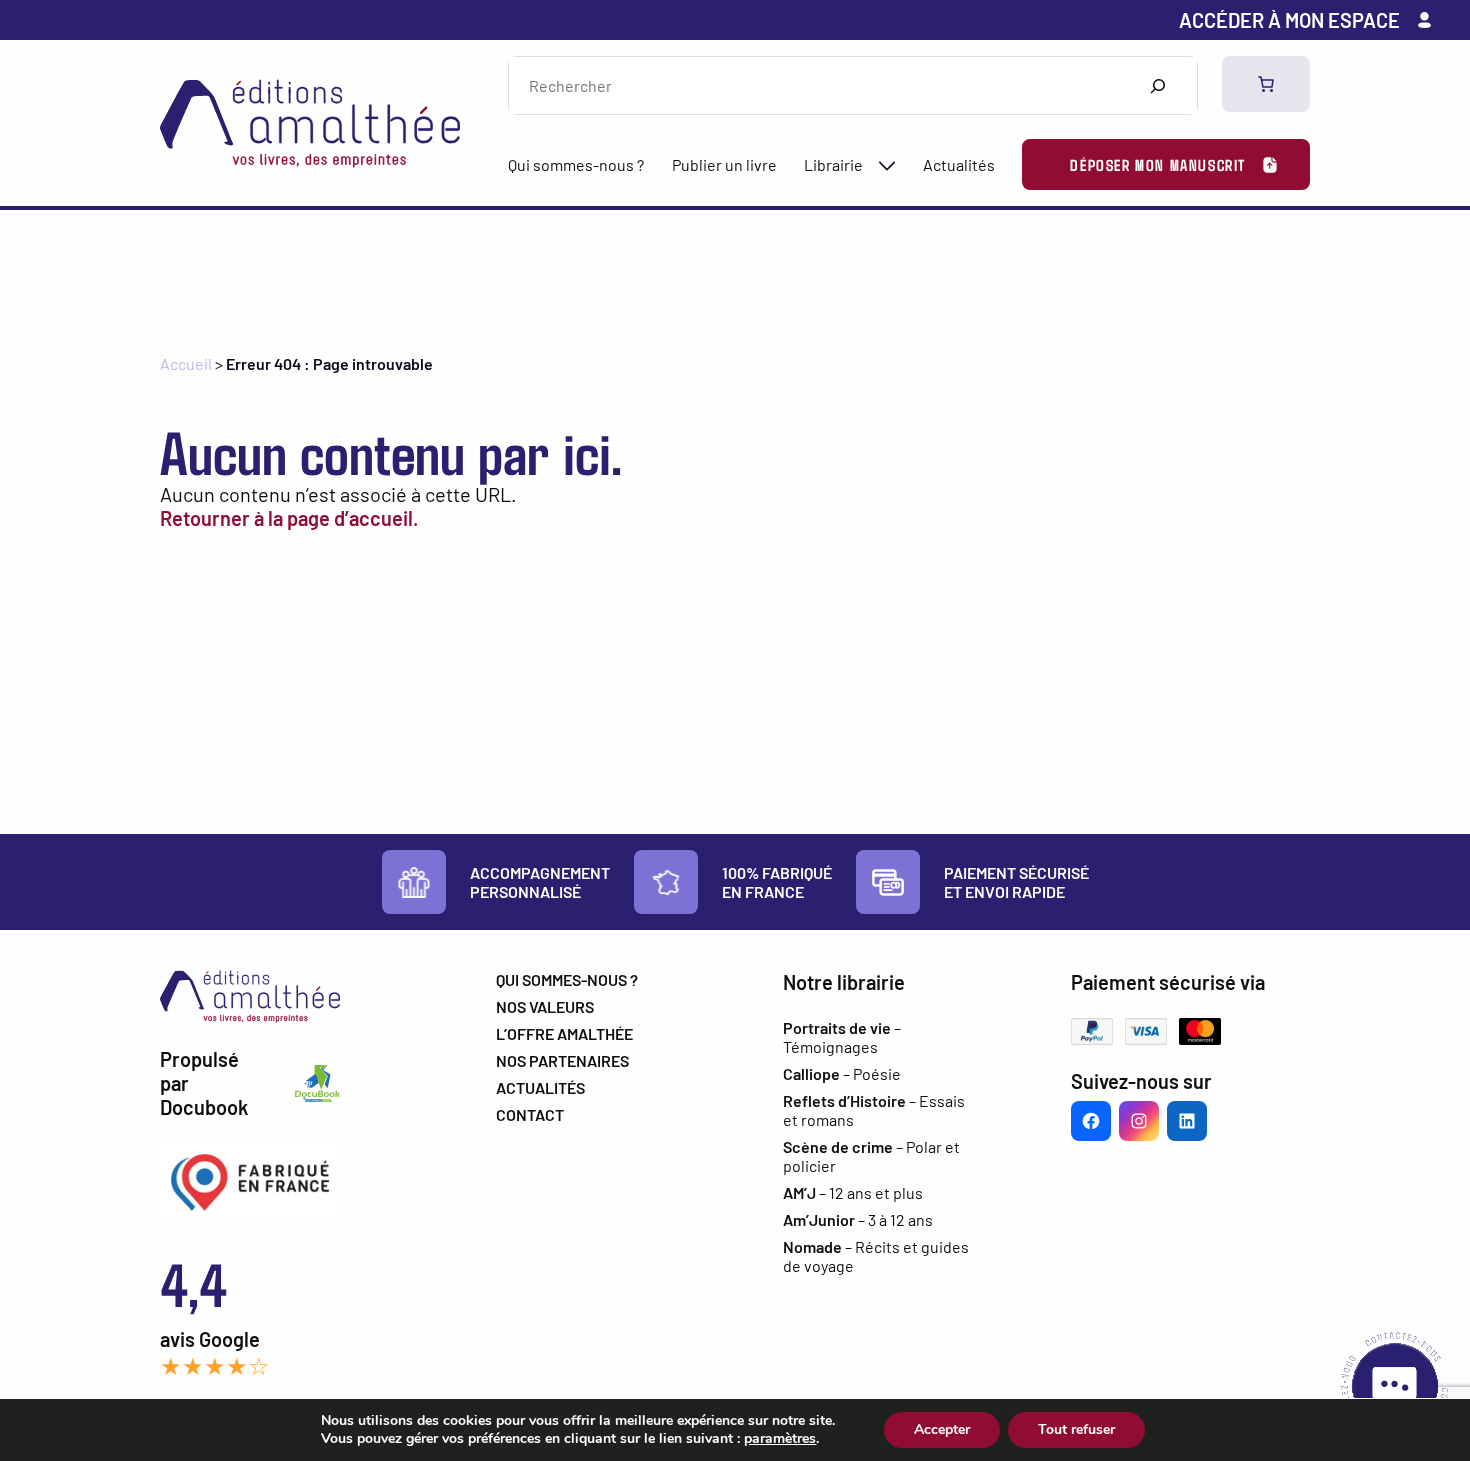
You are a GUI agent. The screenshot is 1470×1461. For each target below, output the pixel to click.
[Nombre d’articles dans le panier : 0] (1266, 84)
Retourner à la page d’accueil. (289, 518)
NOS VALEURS (545, 1006)
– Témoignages (842, 1037)
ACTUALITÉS (540, 1087)
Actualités (959, 164)
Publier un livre (724, 164)
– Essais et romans (874, 1110)
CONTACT (530, 1114)
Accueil (186, 363)
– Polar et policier (871, 1156)
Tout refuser (1076, 1429)
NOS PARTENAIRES (562, 1060)
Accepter (942, 1429)
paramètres (780, 1439)
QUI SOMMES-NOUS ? (567, 979)
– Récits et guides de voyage (876, 1256)
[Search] (1157, 85)
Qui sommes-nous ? (576, 164)
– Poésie (842, 1073)
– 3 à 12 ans (858, 1219)
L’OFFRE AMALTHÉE (564, 1033)
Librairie (833, 164)
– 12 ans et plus (853, 1192)
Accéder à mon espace (1289, 20)
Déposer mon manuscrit (1158, 164)
